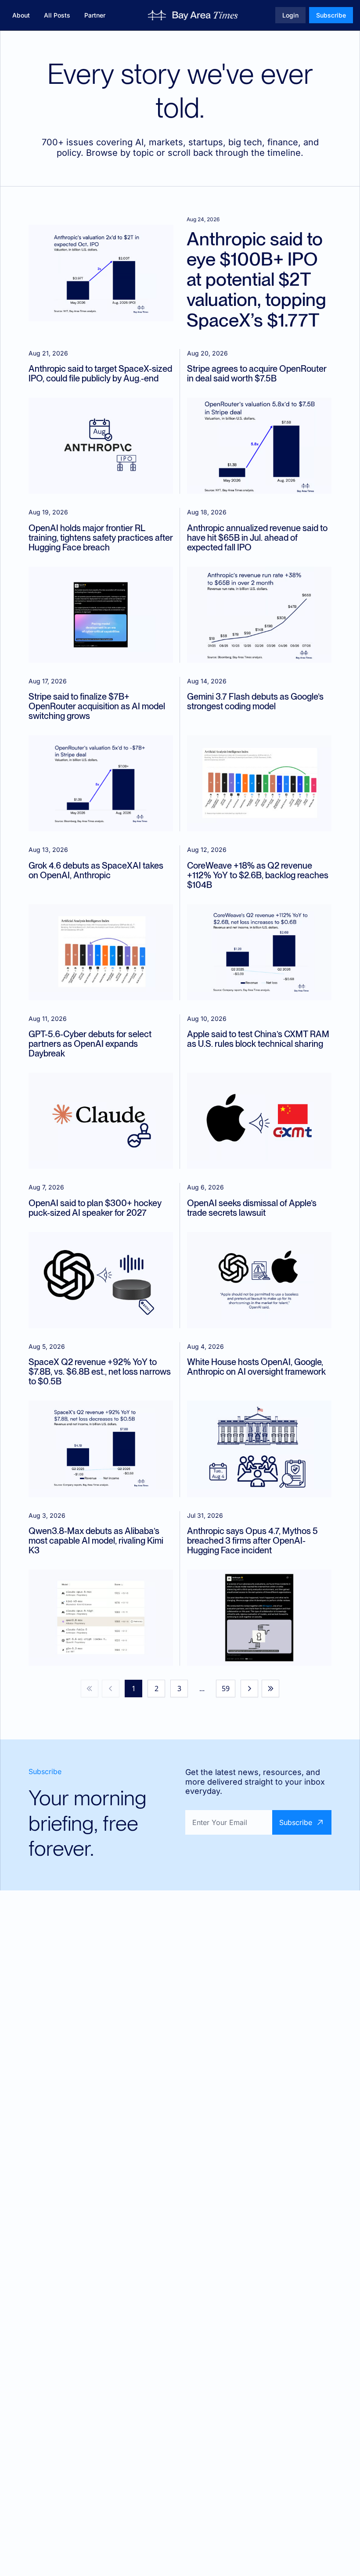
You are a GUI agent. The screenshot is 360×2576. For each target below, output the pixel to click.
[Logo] (193, 15)
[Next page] (249, 1689)
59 (226, 1689)
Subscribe (296, 1822)
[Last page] (270, 1689)
